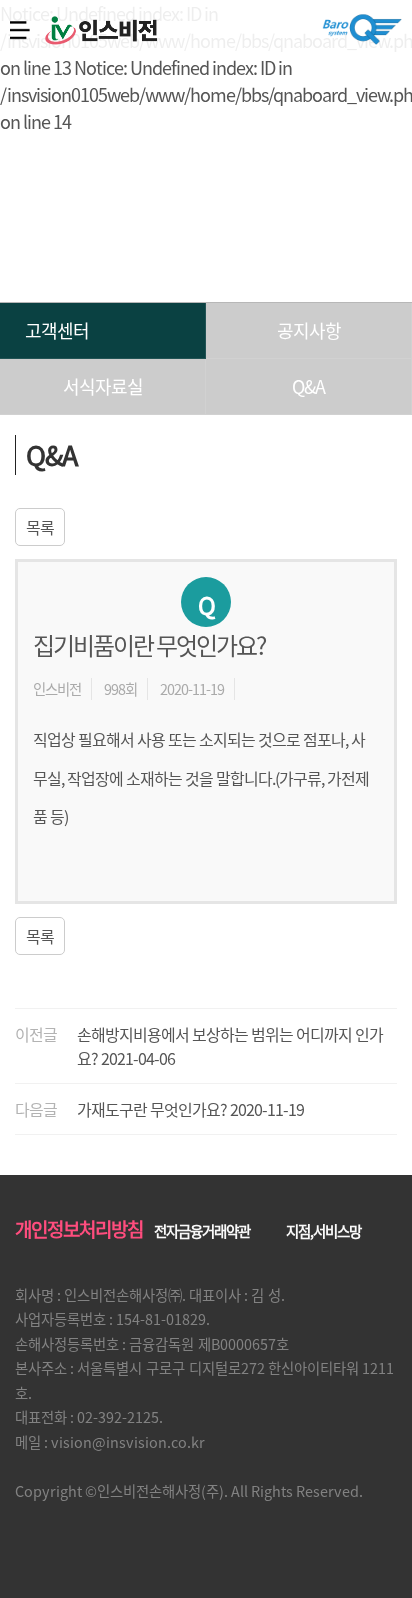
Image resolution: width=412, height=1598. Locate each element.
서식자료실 (103, 386)
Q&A (308, 386)
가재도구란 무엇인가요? (152, 1109)
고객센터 (57, 330)
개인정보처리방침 (79, 1229)
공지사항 (309, 330)
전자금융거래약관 (202, 1231)
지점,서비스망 (323, 1231)
